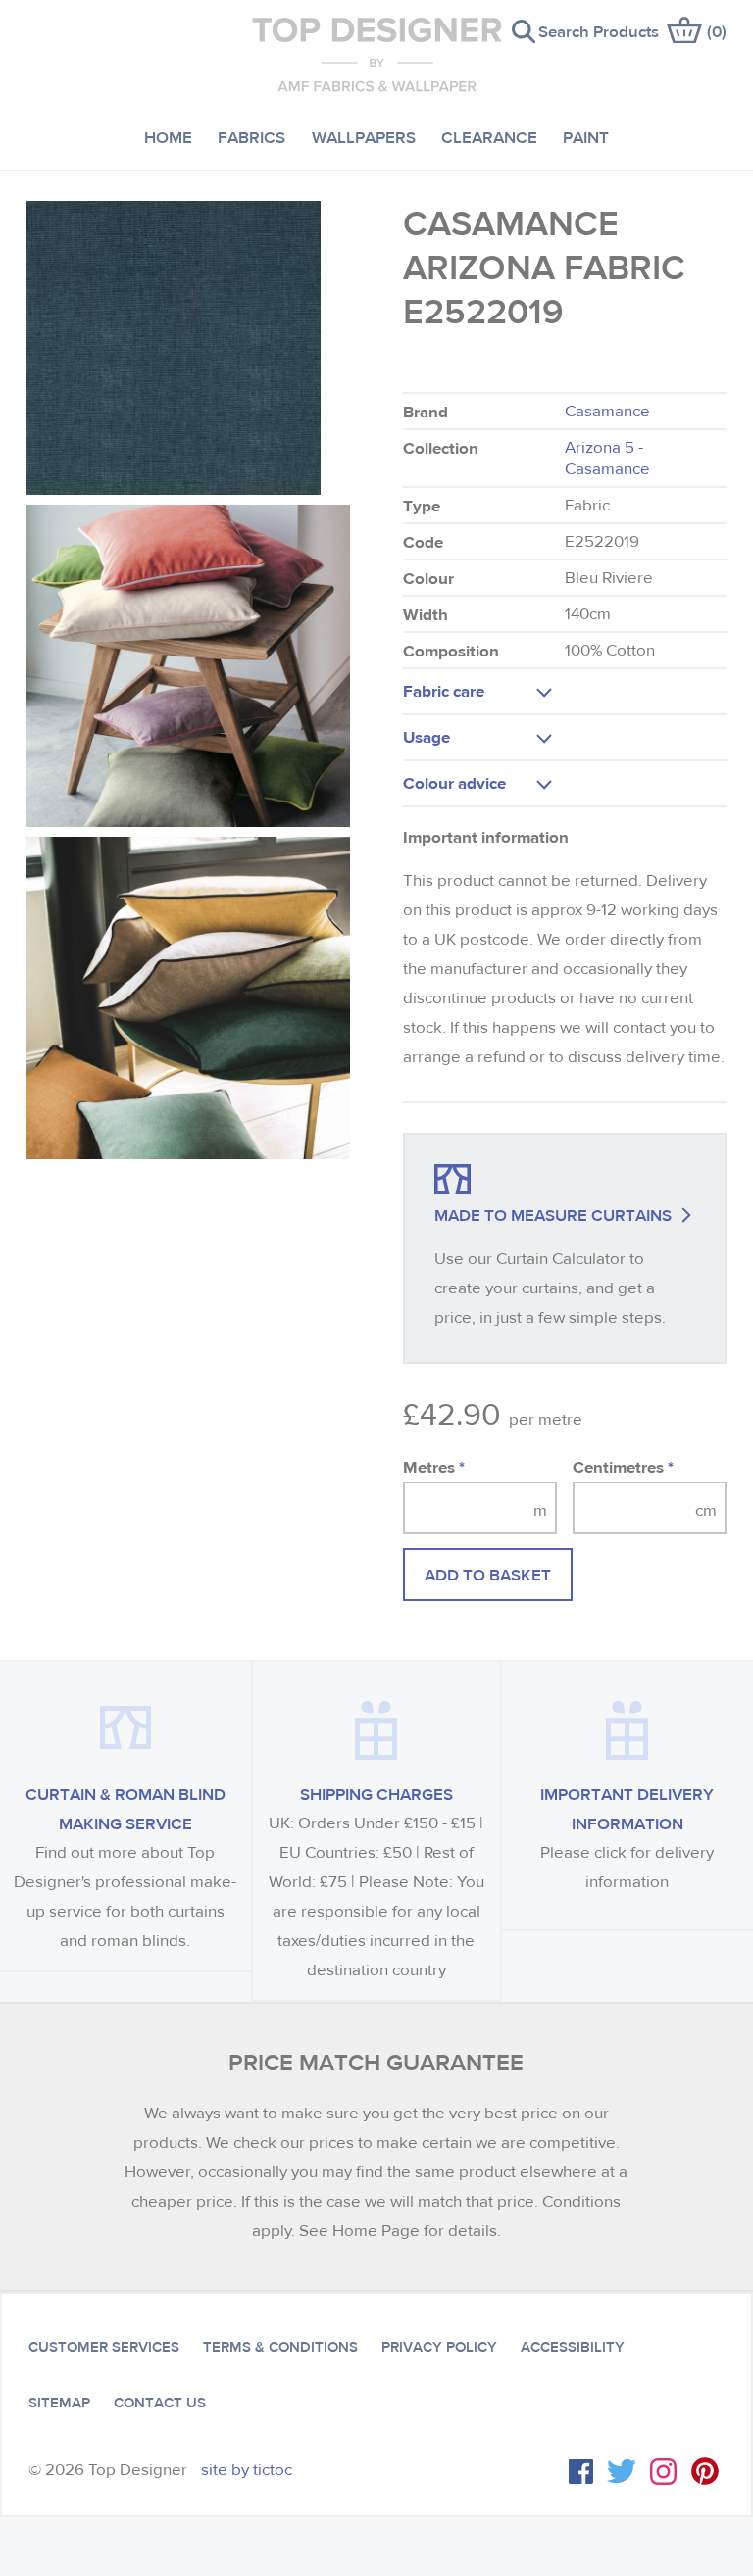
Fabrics (251, 137)
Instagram (663, 2472)
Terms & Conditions (280, 2347)
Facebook (581, 2472)
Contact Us (160, 2403)
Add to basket (488, 1574)
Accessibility (573, 2347)
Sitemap (59, 2403)
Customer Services (104, 2347)
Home (168, 137)
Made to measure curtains (553, 1215)
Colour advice (454, 782)
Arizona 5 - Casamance (607, 458)
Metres (434, 1466)
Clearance (489, 137)
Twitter (622, 2471)
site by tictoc (247, 2470)
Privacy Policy (439, 2347)
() (717, 31)
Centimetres (623, 1466)
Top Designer (377, 54)
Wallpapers (364, 137)
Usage (427, 736)
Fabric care (444, 690)
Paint (586, 137)
